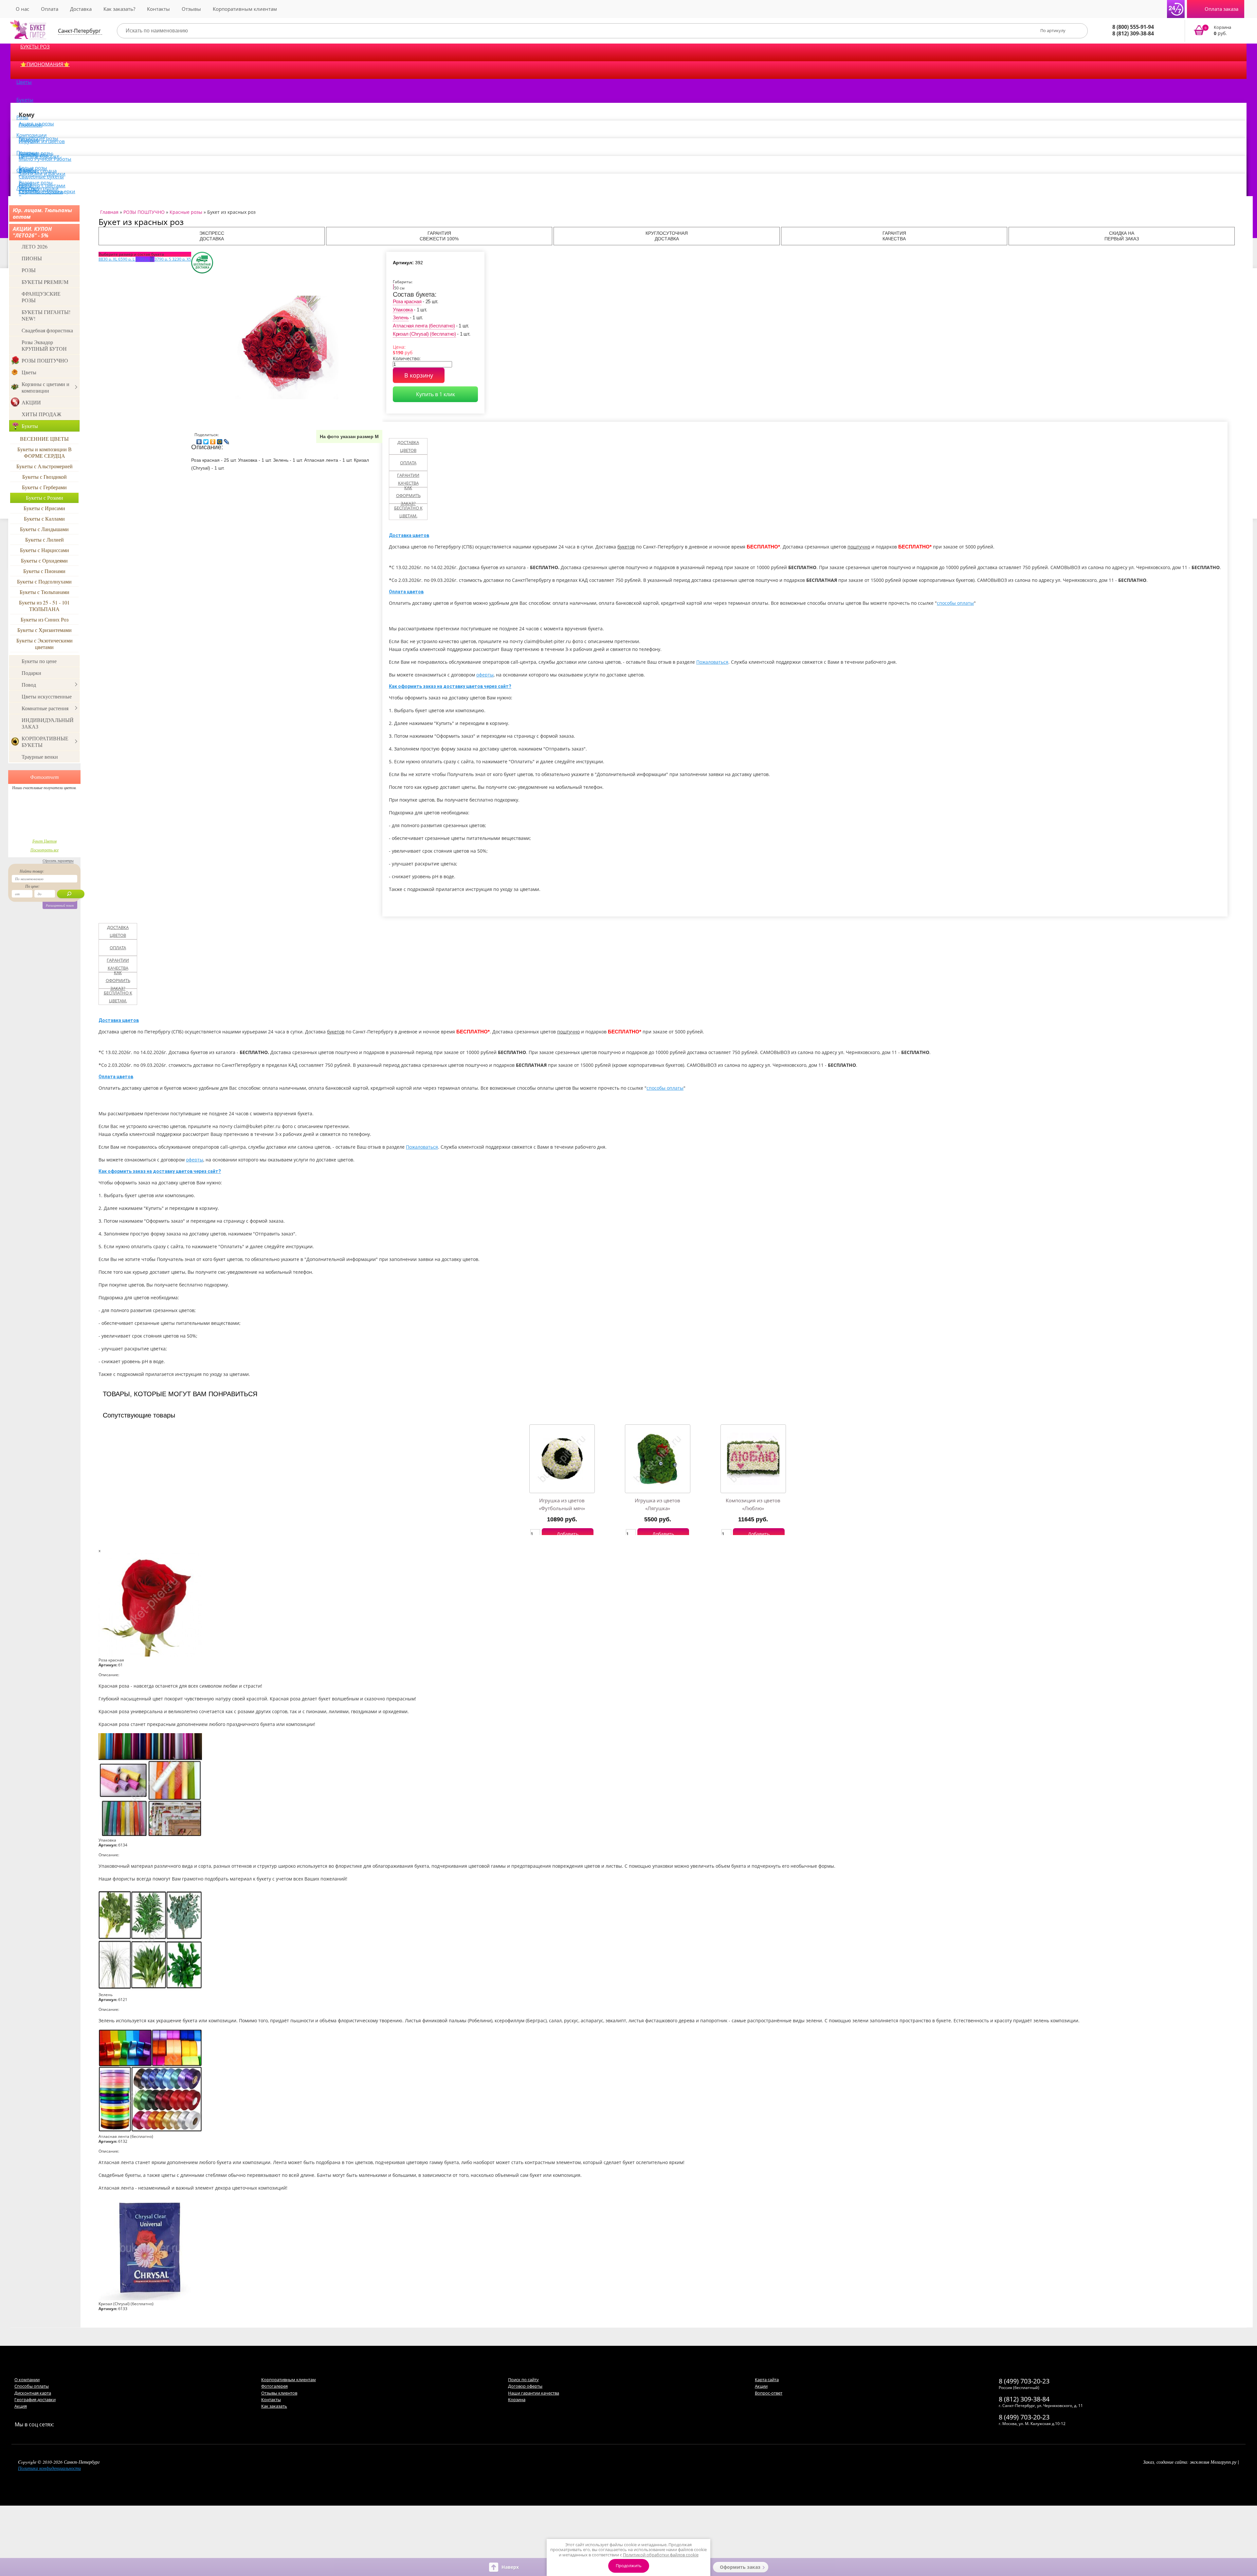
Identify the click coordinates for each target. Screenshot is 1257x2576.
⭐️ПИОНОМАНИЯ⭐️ (45, 64)
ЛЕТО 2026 (35, 246)
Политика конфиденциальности (49, 2468)
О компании (27, 2380)
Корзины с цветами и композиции (46, 387)
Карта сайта (767, 2380)
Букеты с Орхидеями (44, 560)
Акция (21, 2406)
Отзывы (191, 9)
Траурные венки (40, 757)
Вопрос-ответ (769, 2393)
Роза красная (407, 301)
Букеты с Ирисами (44, 508)
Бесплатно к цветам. (408, 512)
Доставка (81, 9)
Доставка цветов (408, 446)
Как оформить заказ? (408, 495)
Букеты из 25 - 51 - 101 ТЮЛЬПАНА (44, 606)
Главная (109, 212)
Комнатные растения (45, 708)
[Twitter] (206, 440)
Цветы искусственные (47, 696)
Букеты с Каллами (44, 519)
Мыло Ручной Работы (45, 159)
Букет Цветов (45, 841)
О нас (22, 9)
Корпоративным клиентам (245, 9)
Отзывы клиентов (279, 2393)
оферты (485, 675)
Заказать (1217, 31)
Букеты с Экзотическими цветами (45, 644)
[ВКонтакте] (199, 440)
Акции (761, 2386)
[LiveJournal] (227, 440)
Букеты (25, 100)
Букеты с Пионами (44, 571)
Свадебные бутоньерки (47, 191)
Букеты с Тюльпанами (45, 592)
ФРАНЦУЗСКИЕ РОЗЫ (41, 297)
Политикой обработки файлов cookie (661, 2555)
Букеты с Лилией (45, 539)
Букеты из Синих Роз (45, 619)
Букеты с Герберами (44, 487)
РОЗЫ (29, 270)
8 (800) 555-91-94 (1133, 27)
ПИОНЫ (32, 258)
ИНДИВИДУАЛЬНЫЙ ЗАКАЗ (48, 723)
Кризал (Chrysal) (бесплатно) (424, 334)
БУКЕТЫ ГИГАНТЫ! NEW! (46, 315)
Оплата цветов (406, 592)
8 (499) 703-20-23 (1024, 2381)
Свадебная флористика (47, 330)
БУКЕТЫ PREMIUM (45, 282)
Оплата (50, 9)
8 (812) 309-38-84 (1133, 33)
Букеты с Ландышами (44, 529)
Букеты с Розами (45, 498)
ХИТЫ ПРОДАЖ (41, 414)
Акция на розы (36, 123)
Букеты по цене (39, 661)
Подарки (31, 673)
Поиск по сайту (523, 2380)
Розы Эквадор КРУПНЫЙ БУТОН (44, 345)
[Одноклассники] (213, 440)
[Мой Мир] (220, 440)
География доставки (35, 2400)
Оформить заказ (740, 2567)
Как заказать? (119, 9)
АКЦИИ (31, 402)
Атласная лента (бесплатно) (424, 326)
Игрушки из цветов (42, 141)
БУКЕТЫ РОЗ (35, 46)
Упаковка (403, 310)
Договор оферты (525, 2386)
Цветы (24, 82)
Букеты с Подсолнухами (44, 581)
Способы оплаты (32, 2386)
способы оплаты (955, 603)
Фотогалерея (274, 2386)
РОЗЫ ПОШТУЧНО (45, 360)
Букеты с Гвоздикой (45, 477)
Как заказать (274, 2406)
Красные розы (186, 212)
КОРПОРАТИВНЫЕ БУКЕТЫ (45, 741)
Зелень (401, 317)
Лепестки (27, 188)
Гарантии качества (408, 479)
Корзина (517, 2400)
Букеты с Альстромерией (45, 466)
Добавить (568, 1534)
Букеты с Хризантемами (45, 630)
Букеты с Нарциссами (45, 550)
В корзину (419, 375)
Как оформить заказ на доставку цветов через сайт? (450, 686)
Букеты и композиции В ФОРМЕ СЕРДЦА (45, 452)
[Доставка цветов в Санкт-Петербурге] (28, 29)
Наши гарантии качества (534, 2393)
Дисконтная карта (33, 2393)
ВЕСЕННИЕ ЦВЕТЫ (44, 439)
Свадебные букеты (41, 176)
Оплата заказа (1221, 9)
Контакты (158, 9)
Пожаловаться (712, 662)
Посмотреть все (45, 850)
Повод (29, 685)
